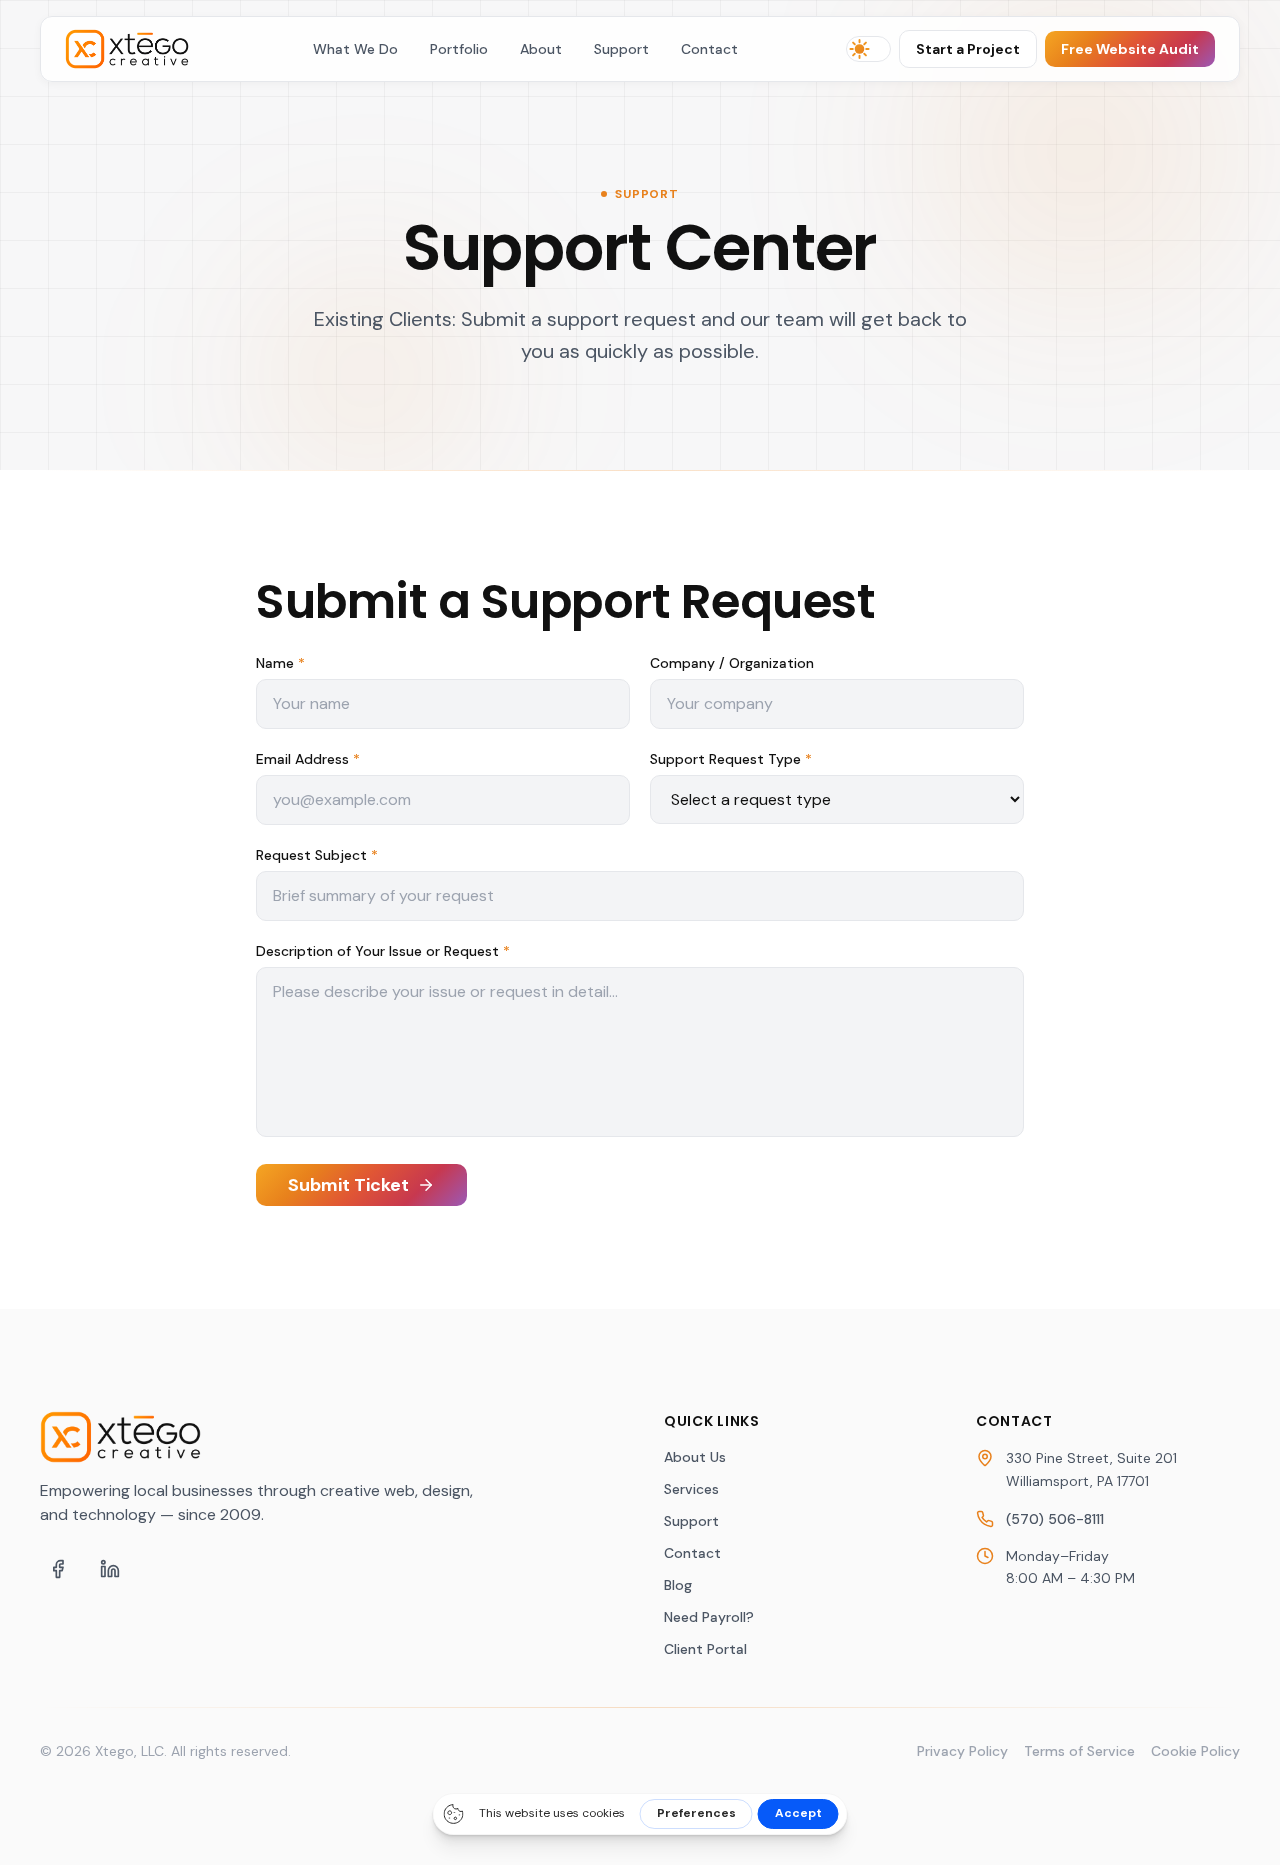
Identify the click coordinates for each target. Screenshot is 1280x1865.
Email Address (308, 759)
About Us (695, 1457)
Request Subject (317, 855)
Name (280, 663)
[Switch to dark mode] (868, 49)
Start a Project (968, 49)
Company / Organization (732, 663)
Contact (709, 49)
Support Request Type (731, 759)
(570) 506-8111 (1055, 1519)
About (541, 49)
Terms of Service (1079, 1751)
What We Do (355, 49)
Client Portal (705, 1649)
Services (691, 1489)
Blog (678, 1585)
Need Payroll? (709, 1617)
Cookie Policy (1195, 1751)
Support (621, 49)
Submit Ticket (348, 1185)
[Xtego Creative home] (135, 49)
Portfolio (459, 49)
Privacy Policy (962, 1751)
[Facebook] (58, 1569)
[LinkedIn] (110, 1569)
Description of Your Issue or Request (383, 951)
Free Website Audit (1130, 49)
